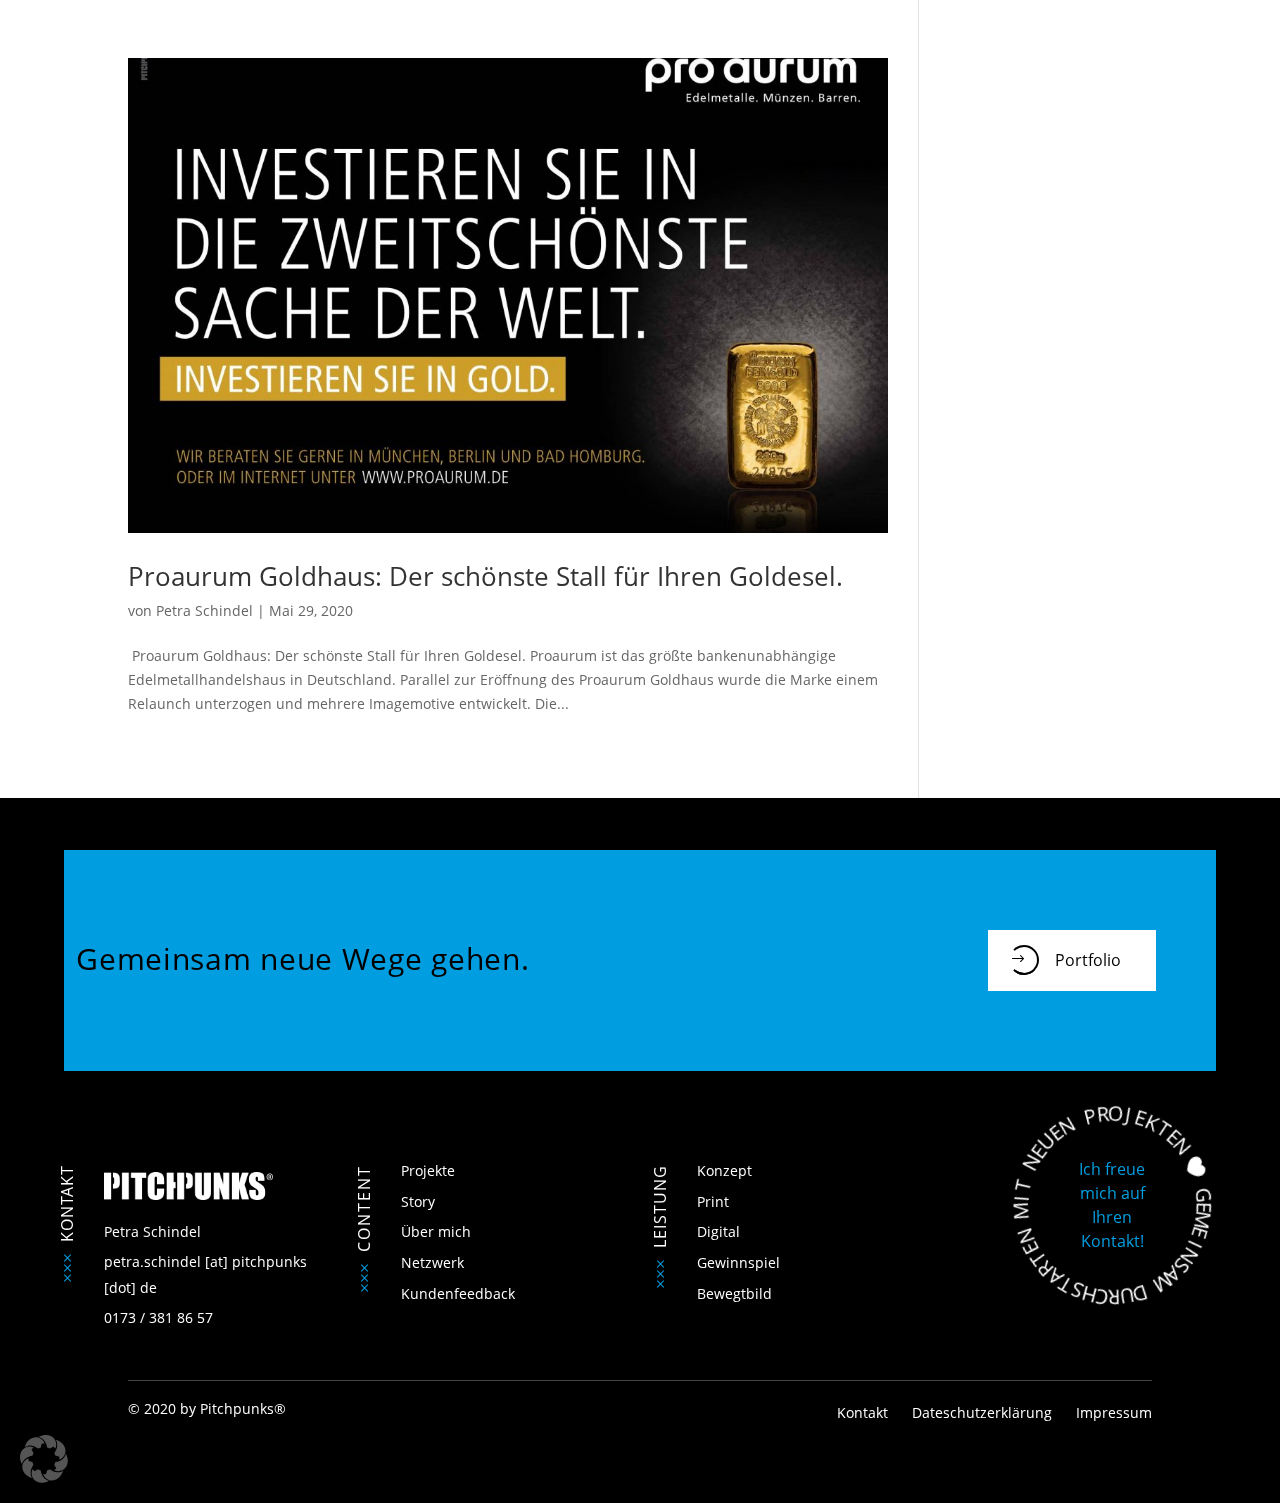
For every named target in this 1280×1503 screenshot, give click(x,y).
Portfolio (1088, 960)
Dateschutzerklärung (982, 1412)
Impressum (1114, 1412)
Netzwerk (432, 1262)
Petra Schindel (204, 610)
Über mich (436, 1231)
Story (418, 1201)
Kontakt (864, 1412)
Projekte (428, 1170)
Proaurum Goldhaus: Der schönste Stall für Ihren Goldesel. (485, 576)
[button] (44, 1459)
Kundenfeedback (458, 1293)
